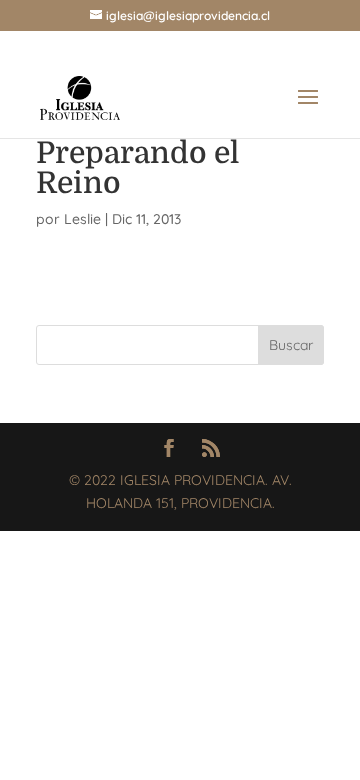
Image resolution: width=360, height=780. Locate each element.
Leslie (82, 219)
